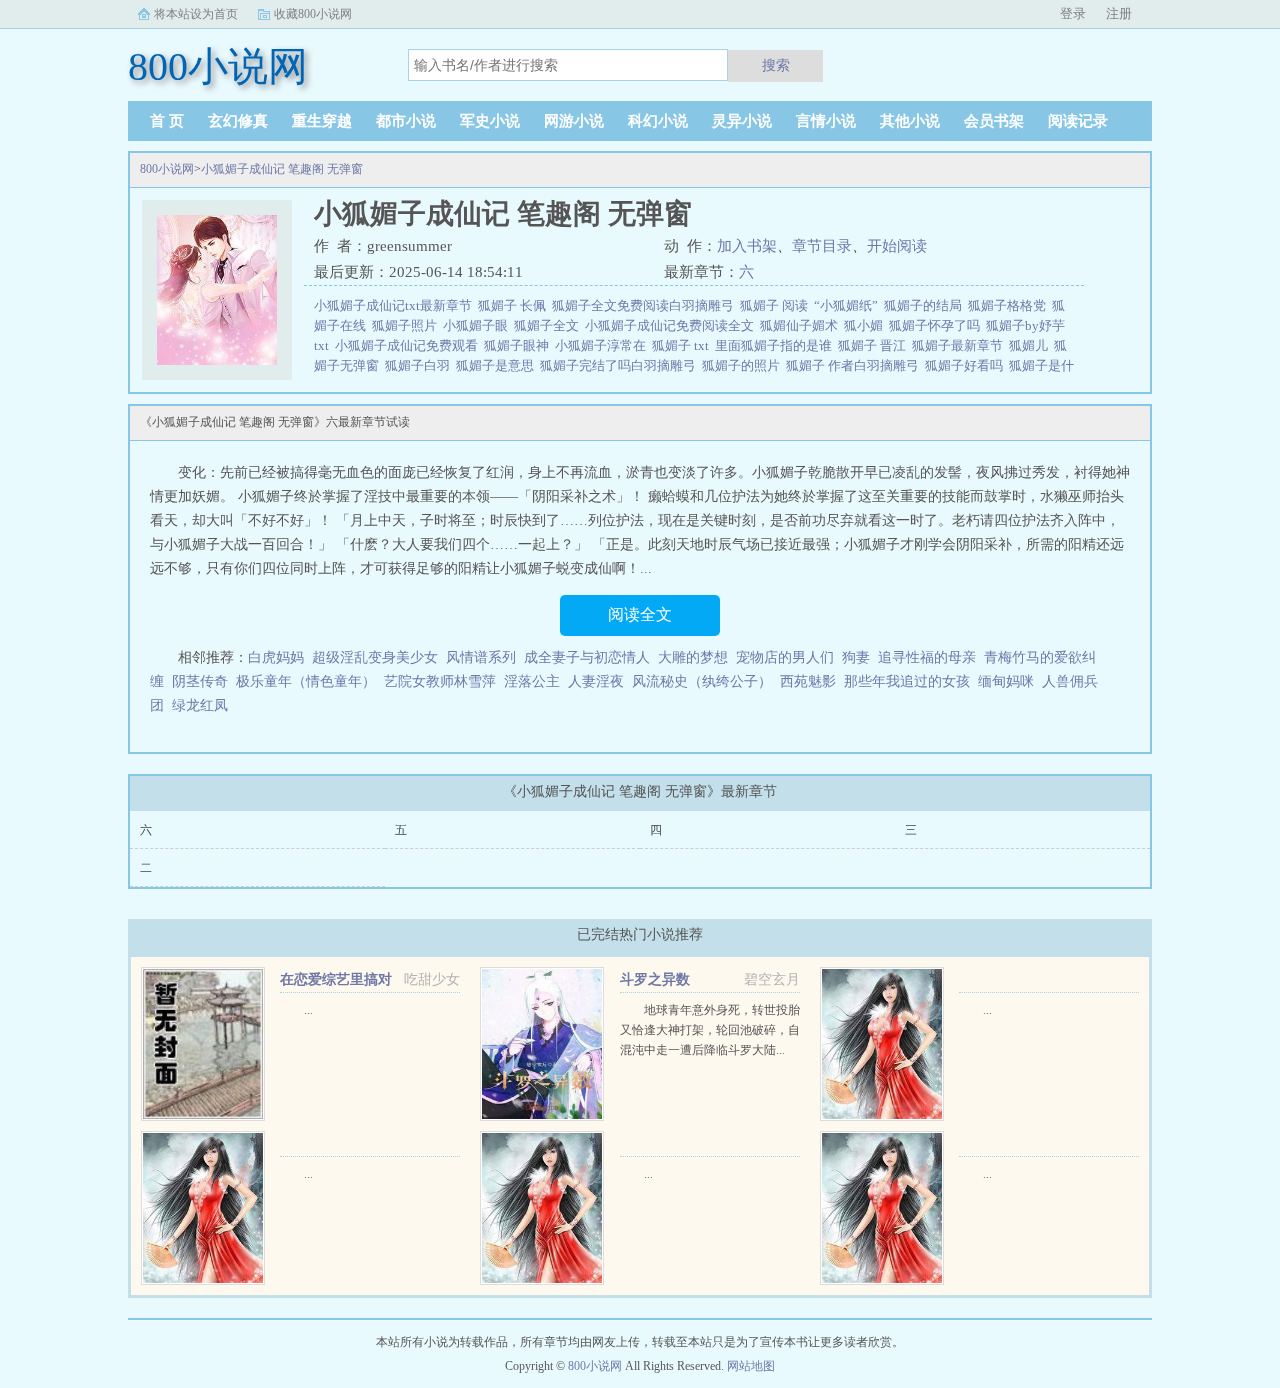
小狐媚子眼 (478, 325)
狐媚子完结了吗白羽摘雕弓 (621, 365)
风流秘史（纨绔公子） (702, 681)
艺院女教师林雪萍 (440, 681)
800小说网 (167, 169)
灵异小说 (742, 121)
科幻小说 (658, 121)
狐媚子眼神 (519, 345)
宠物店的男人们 (785, 657)
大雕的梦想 (693, 657)
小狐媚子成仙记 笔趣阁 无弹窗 (282, 169)
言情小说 (826, 121)
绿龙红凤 (200, 705)
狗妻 (856, 657)
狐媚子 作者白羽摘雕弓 (855, 365)
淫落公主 (532, 681)
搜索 (776, 65)
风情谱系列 (481, 657)
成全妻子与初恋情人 (587, 657)
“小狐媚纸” (849, 305)
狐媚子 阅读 (777, 305)
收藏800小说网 (313, 14)
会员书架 (994, 121)
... (308, 1010)
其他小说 (910, 121)
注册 (1119, 13)
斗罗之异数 (655, 979)
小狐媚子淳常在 (603, 345)
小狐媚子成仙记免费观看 (409, 345)
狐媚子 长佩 (515, 305)
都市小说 (406, 121)
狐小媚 (866, 325)
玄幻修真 (238, 121)
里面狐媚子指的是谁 (776, 345)
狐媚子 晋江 (875, 345)
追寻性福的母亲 (927, 657)
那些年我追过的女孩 (907, 681)
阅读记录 (1078, 121)
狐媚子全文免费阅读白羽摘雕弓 (646, 305)
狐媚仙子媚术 (802, 325)
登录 (1073, 13)
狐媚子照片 (407, 325)
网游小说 (574, 121)
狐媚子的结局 (926, 305)
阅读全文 (640, 614)
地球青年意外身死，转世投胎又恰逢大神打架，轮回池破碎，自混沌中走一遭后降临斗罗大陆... (710, 1030)
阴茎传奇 (200, 681)
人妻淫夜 (596, 681)
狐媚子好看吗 (967, 365)
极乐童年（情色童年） (306, 681)
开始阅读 (897, 246)
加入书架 (747, 246)
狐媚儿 (1031, 345)
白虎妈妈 (276, 657)
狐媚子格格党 (1010, 305)
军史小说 (490, 121)
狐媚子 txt (683, 345)
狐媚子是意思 (498, 365)
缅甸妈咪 (1006, 681)
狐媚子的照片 (744, 365)
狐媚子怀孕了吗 (937, 325)
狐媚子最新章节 (960, 345)
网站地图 (751, 1366)
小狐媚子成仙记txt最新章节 (396, 305)
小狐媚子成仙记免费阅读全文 (672, 325)
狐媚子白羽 (420, 365)
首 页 (167, 121)
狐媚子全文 (549, 325)
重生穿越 (322, 121)
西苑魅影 (808, 681)
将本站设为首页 (196, 14)
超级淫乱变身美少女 (375, 657)
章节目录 (822, 246)
